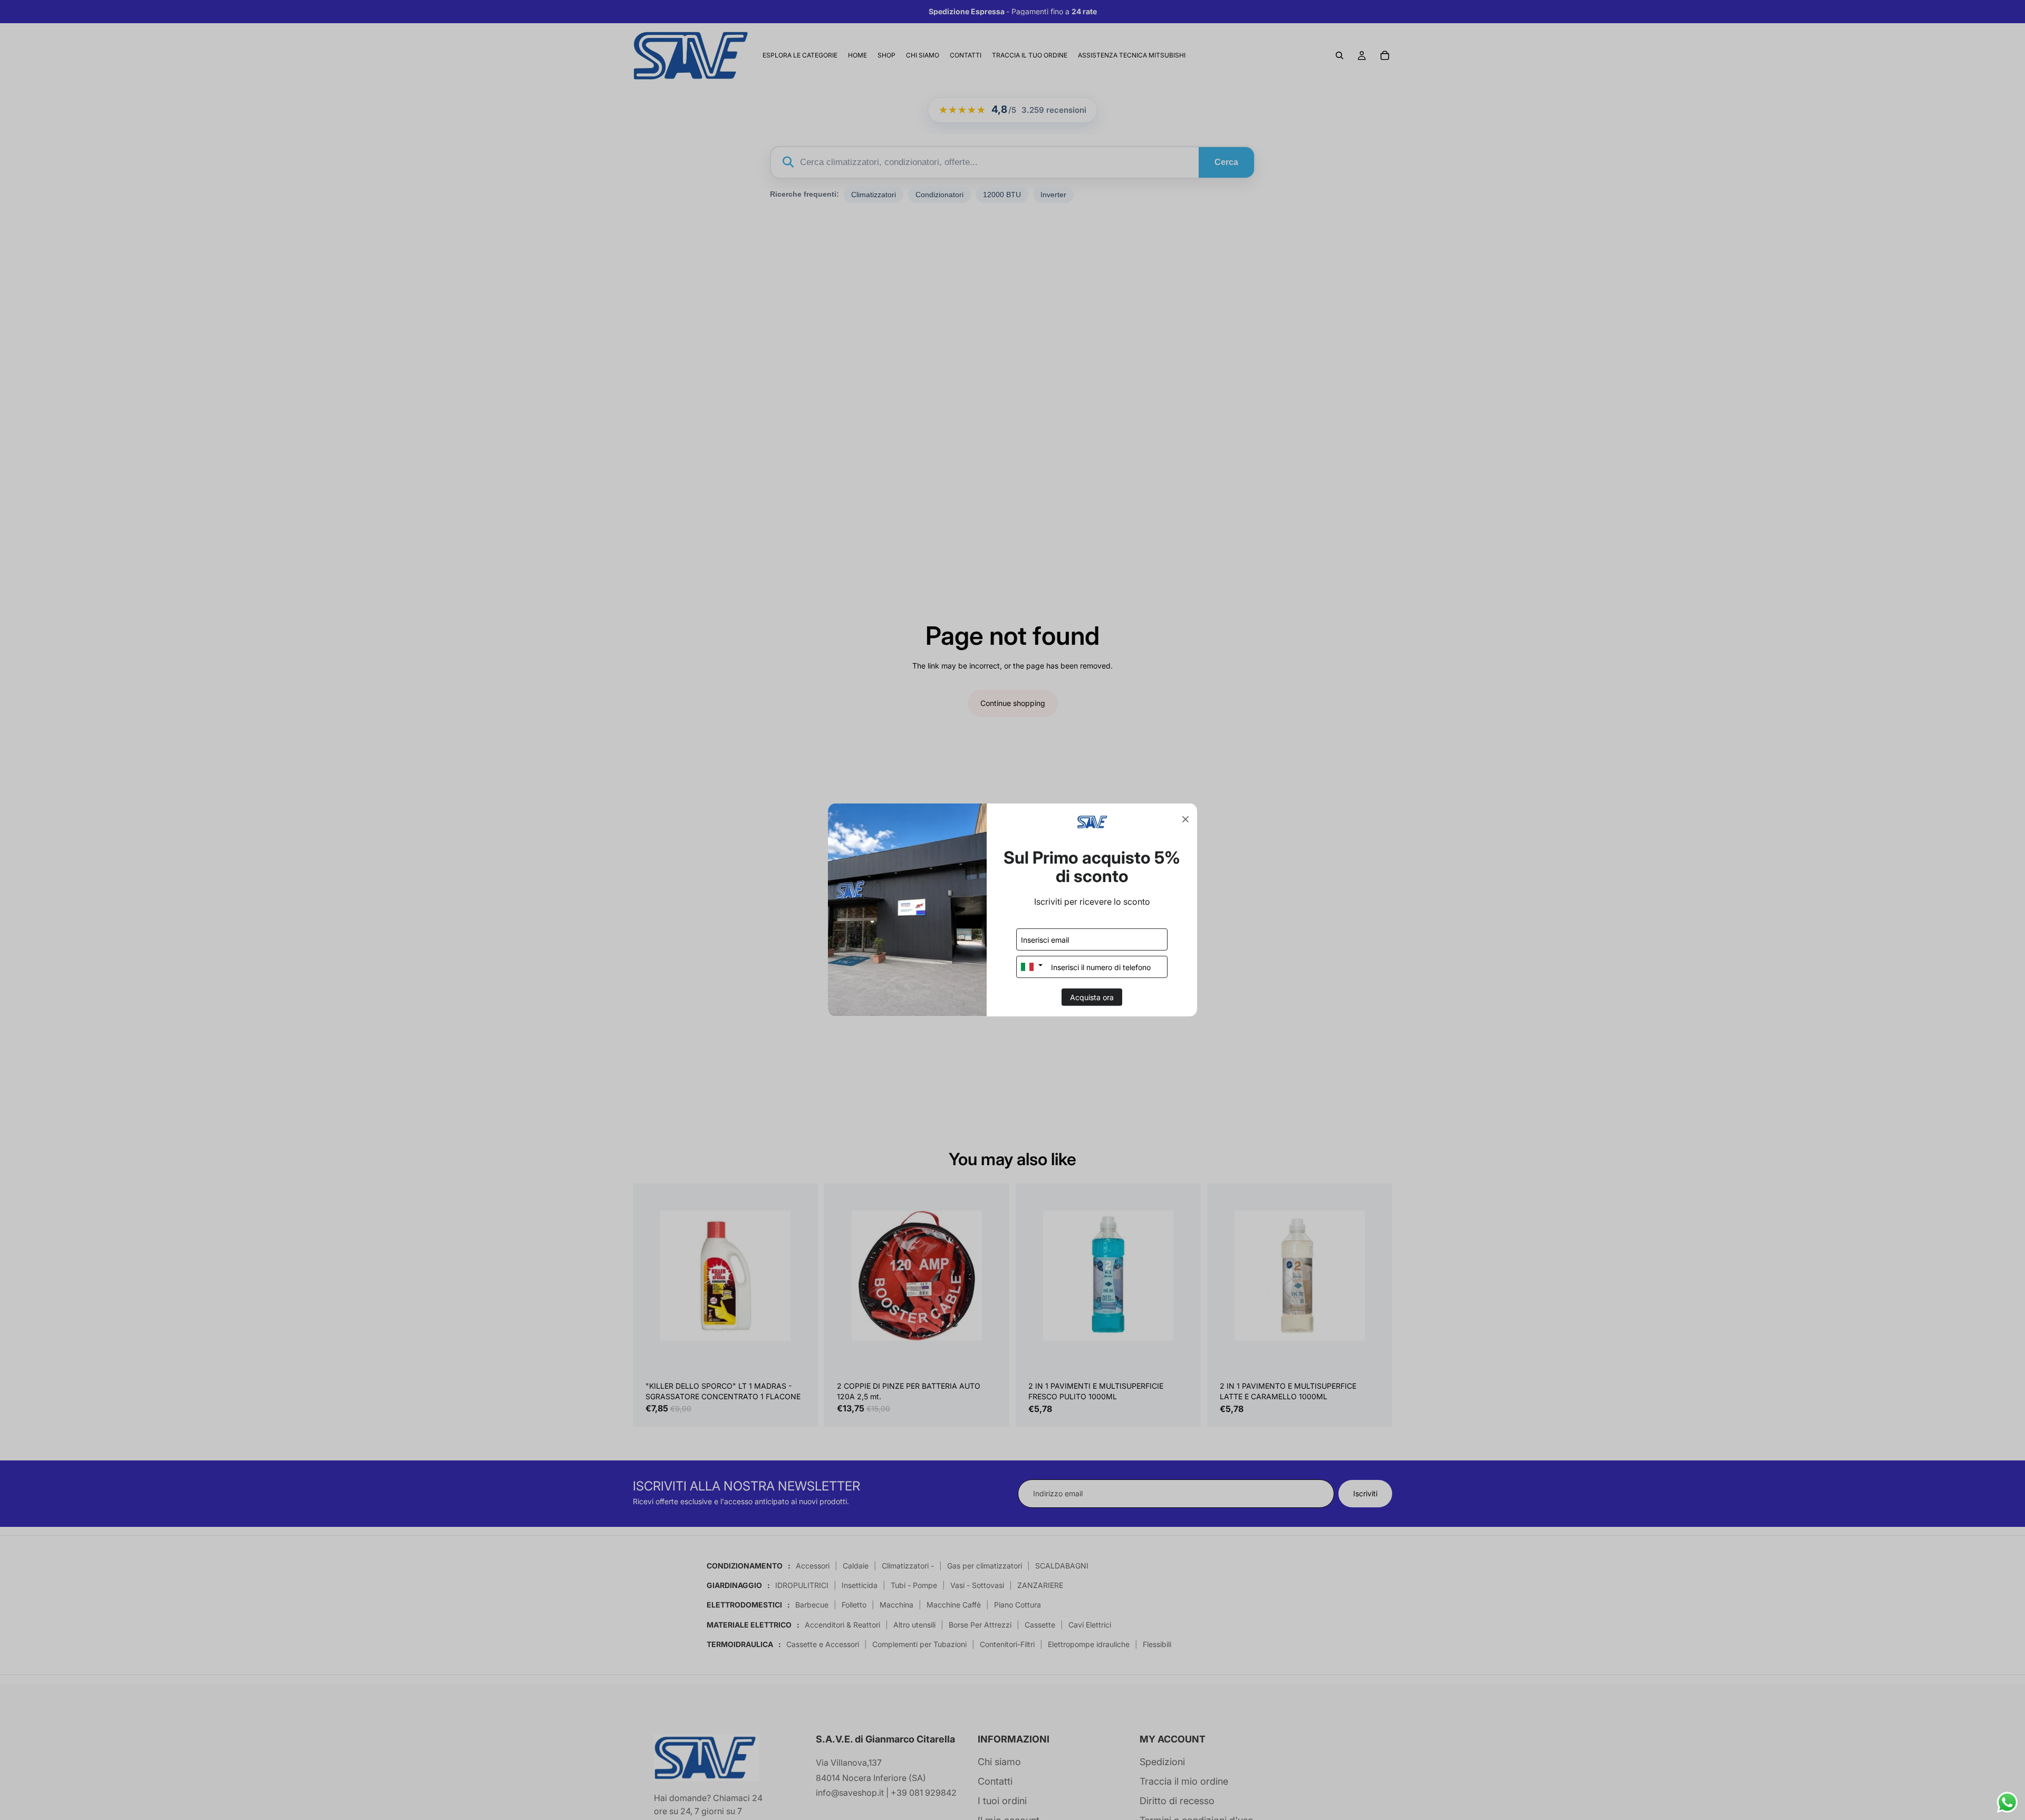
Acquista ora (1092, 997)
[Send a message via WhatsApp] (2007, 1802)
